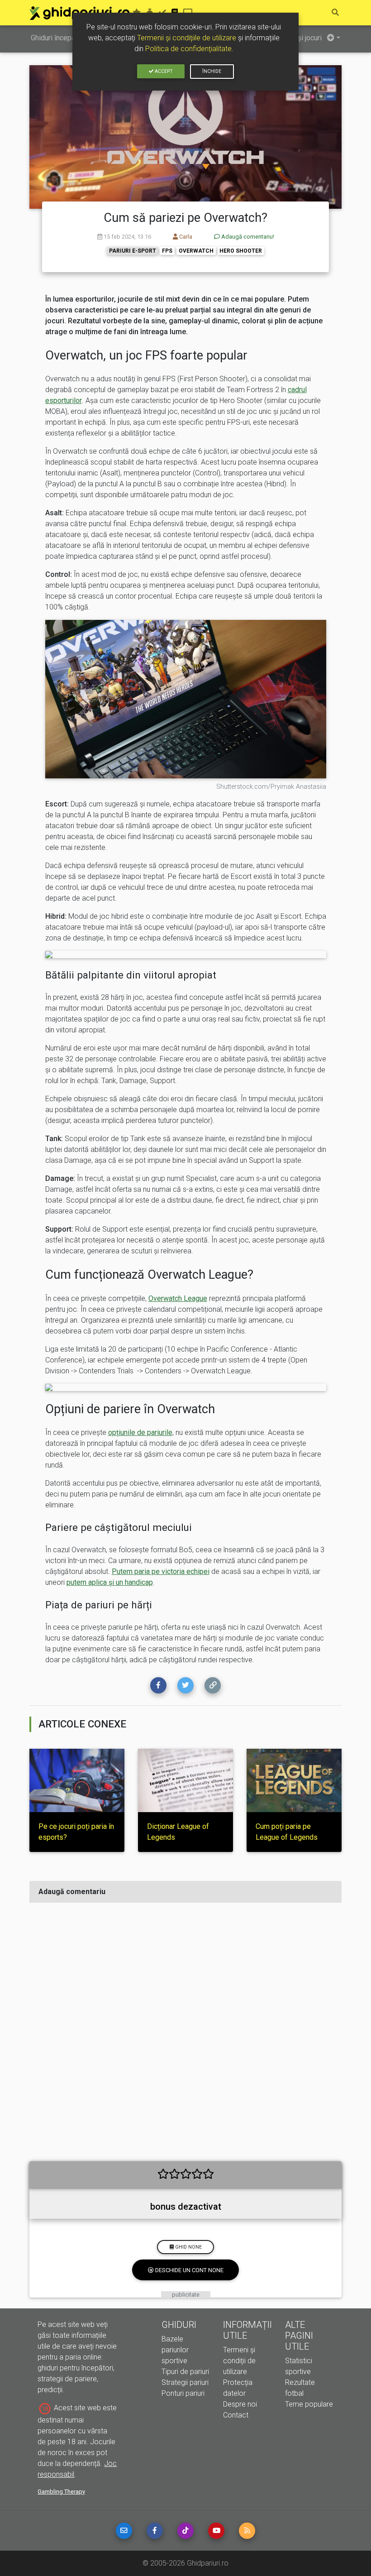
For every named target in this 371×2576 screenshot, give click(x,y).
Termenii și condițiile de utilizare (187, 38)
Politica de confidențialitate (188, 49)
